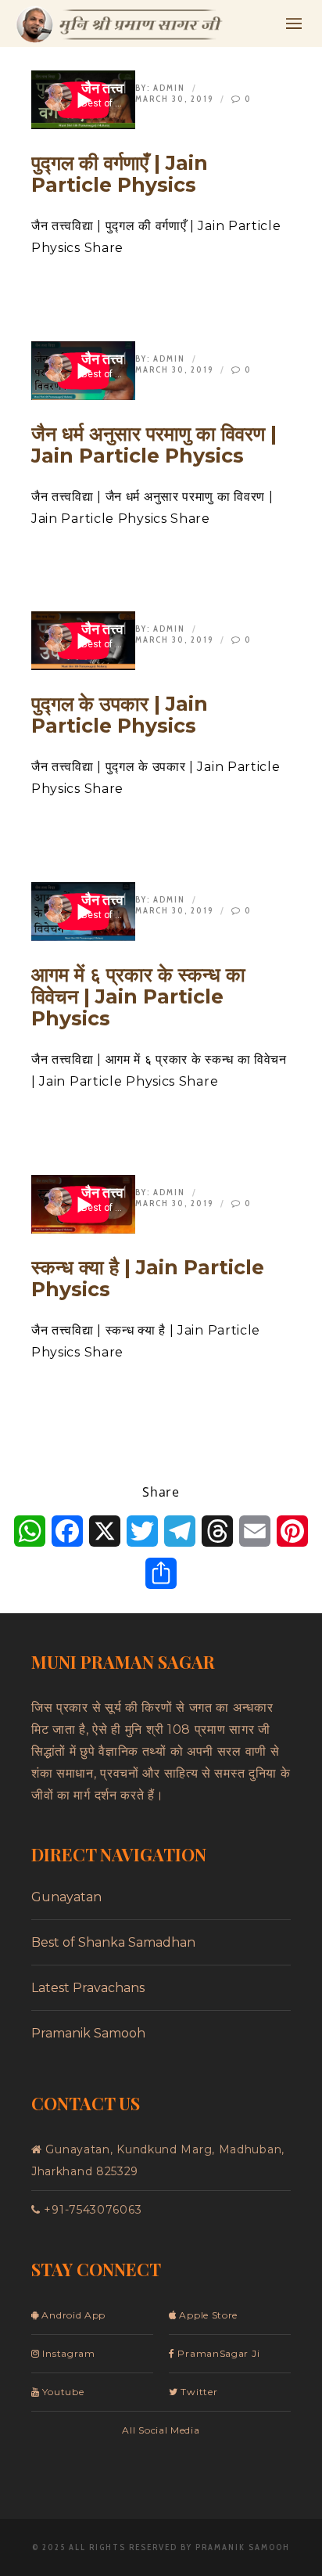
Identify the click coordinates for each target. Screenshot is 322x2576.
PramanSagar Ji (217, 2353)
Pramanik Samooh (88, 2033)
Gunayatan (66, 1897)
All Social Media (161, 2430)
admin (169, 88)
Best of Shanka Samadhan (113, 1942)
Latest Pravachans (88, 1988)
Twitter (198, 2392)
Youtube (62, 2392)
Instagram (68, 2353)
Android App (72, 2315)
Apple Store (207, 2315)
